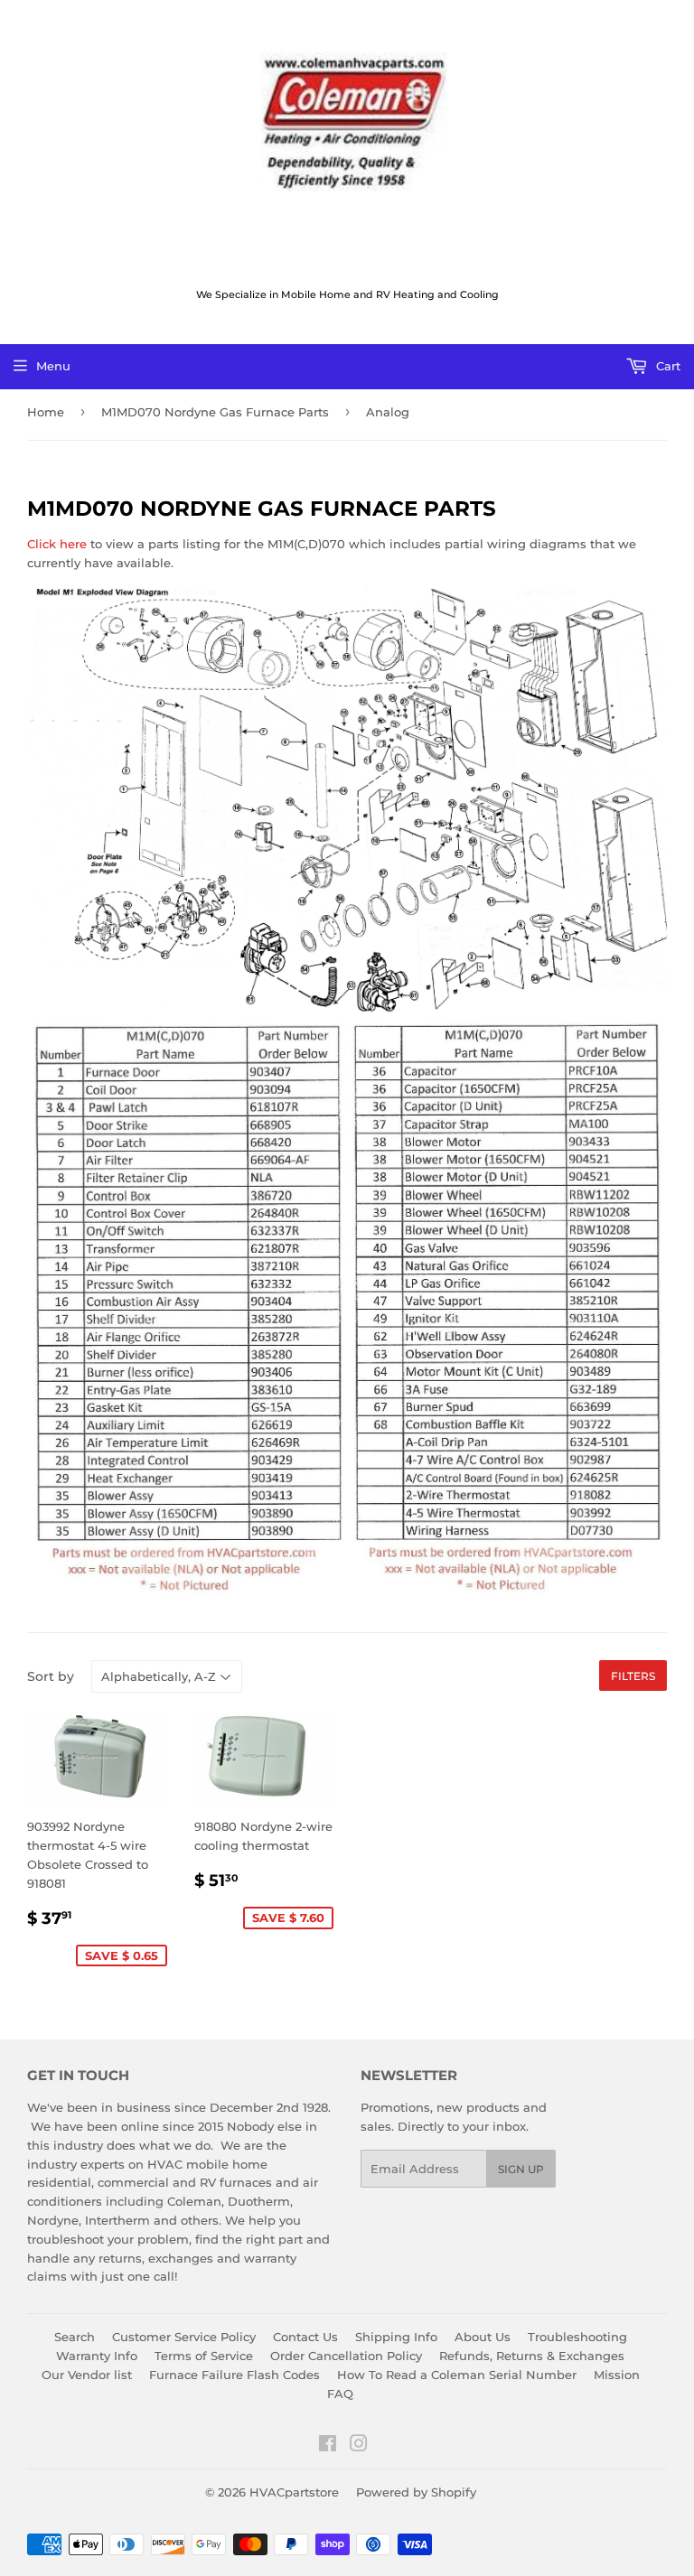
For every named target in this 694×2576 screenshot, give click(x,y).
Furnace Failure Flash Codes (234, 2375)
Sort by (51, 1676)
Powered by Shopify (416, 2492)
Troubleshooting (577, 2337)
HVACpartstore (294, 2492)
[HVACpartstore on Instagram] (359, 2446)
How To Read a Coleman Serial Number (457, 2375)
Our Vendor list (87, 2375)
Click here (57, 544)
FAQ (340, 2394)
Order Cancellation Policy (346, 2356)
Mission (617, 2375)
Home (46, 412)
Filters (633, 1676)
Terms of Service (204, 2356)
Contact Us (305, 2337)
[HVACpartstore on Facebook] (328, 2446)
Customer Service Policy (184, 2337)
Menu (53, 366)
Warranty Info (97, 2356)
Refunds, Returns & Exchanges (532, 2356)
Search (75, 2337)
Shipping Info (396, 2337)
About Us (483, 2337)
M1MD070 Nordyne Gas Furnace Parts (215, 412)
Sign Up (521, 2169)
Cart (666, 366)
